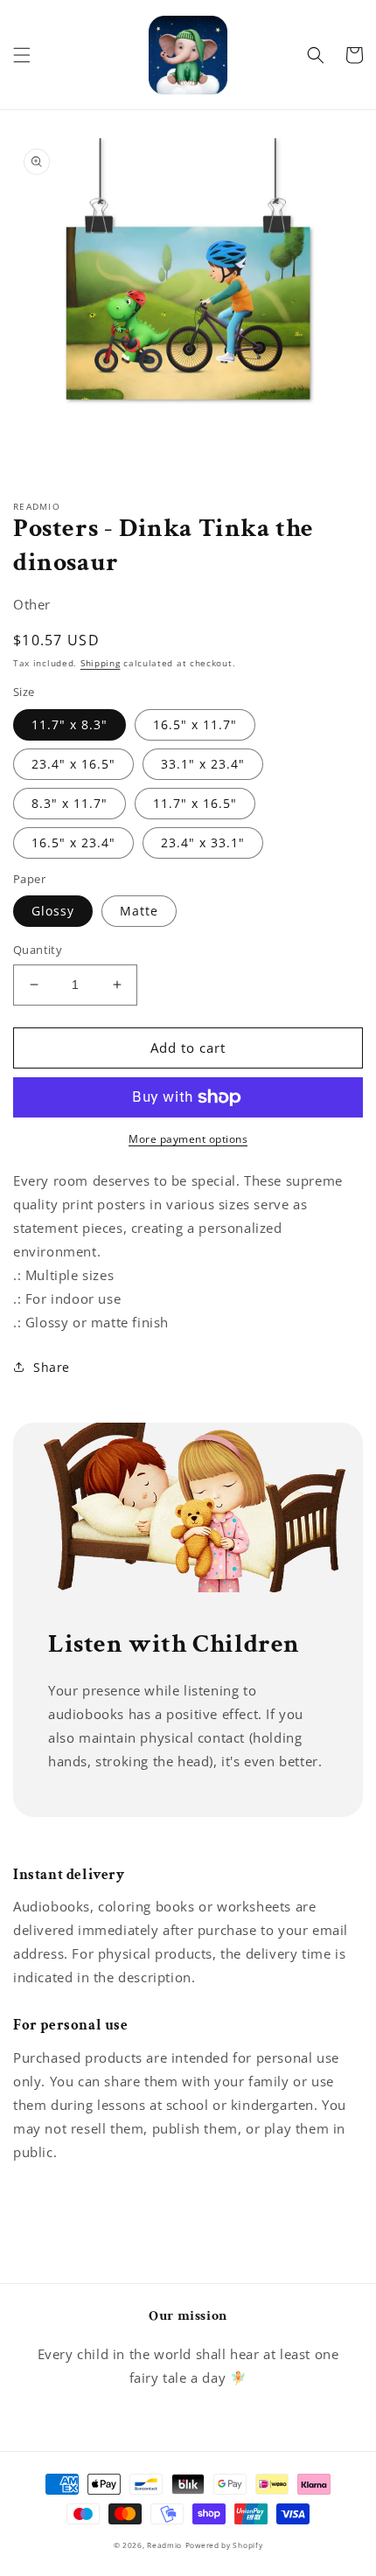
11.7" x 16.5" (195, 803)
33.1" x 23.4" (203, 764)
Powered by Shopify (224, 2545)
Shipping (101, 663)
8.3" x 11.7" (70, 803)
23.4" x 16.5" (73, 764)
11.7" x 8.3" (70, 724)
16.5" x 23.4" (73, 842)
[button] (22, 55)
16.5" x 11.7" (195, 724)
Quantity (38, 950)
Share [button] (52, 1367)
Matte (139, 911)
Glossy (53, 911)
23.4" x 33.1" (203, 842)
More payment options (188, 1139)
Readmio (164, 2545)
